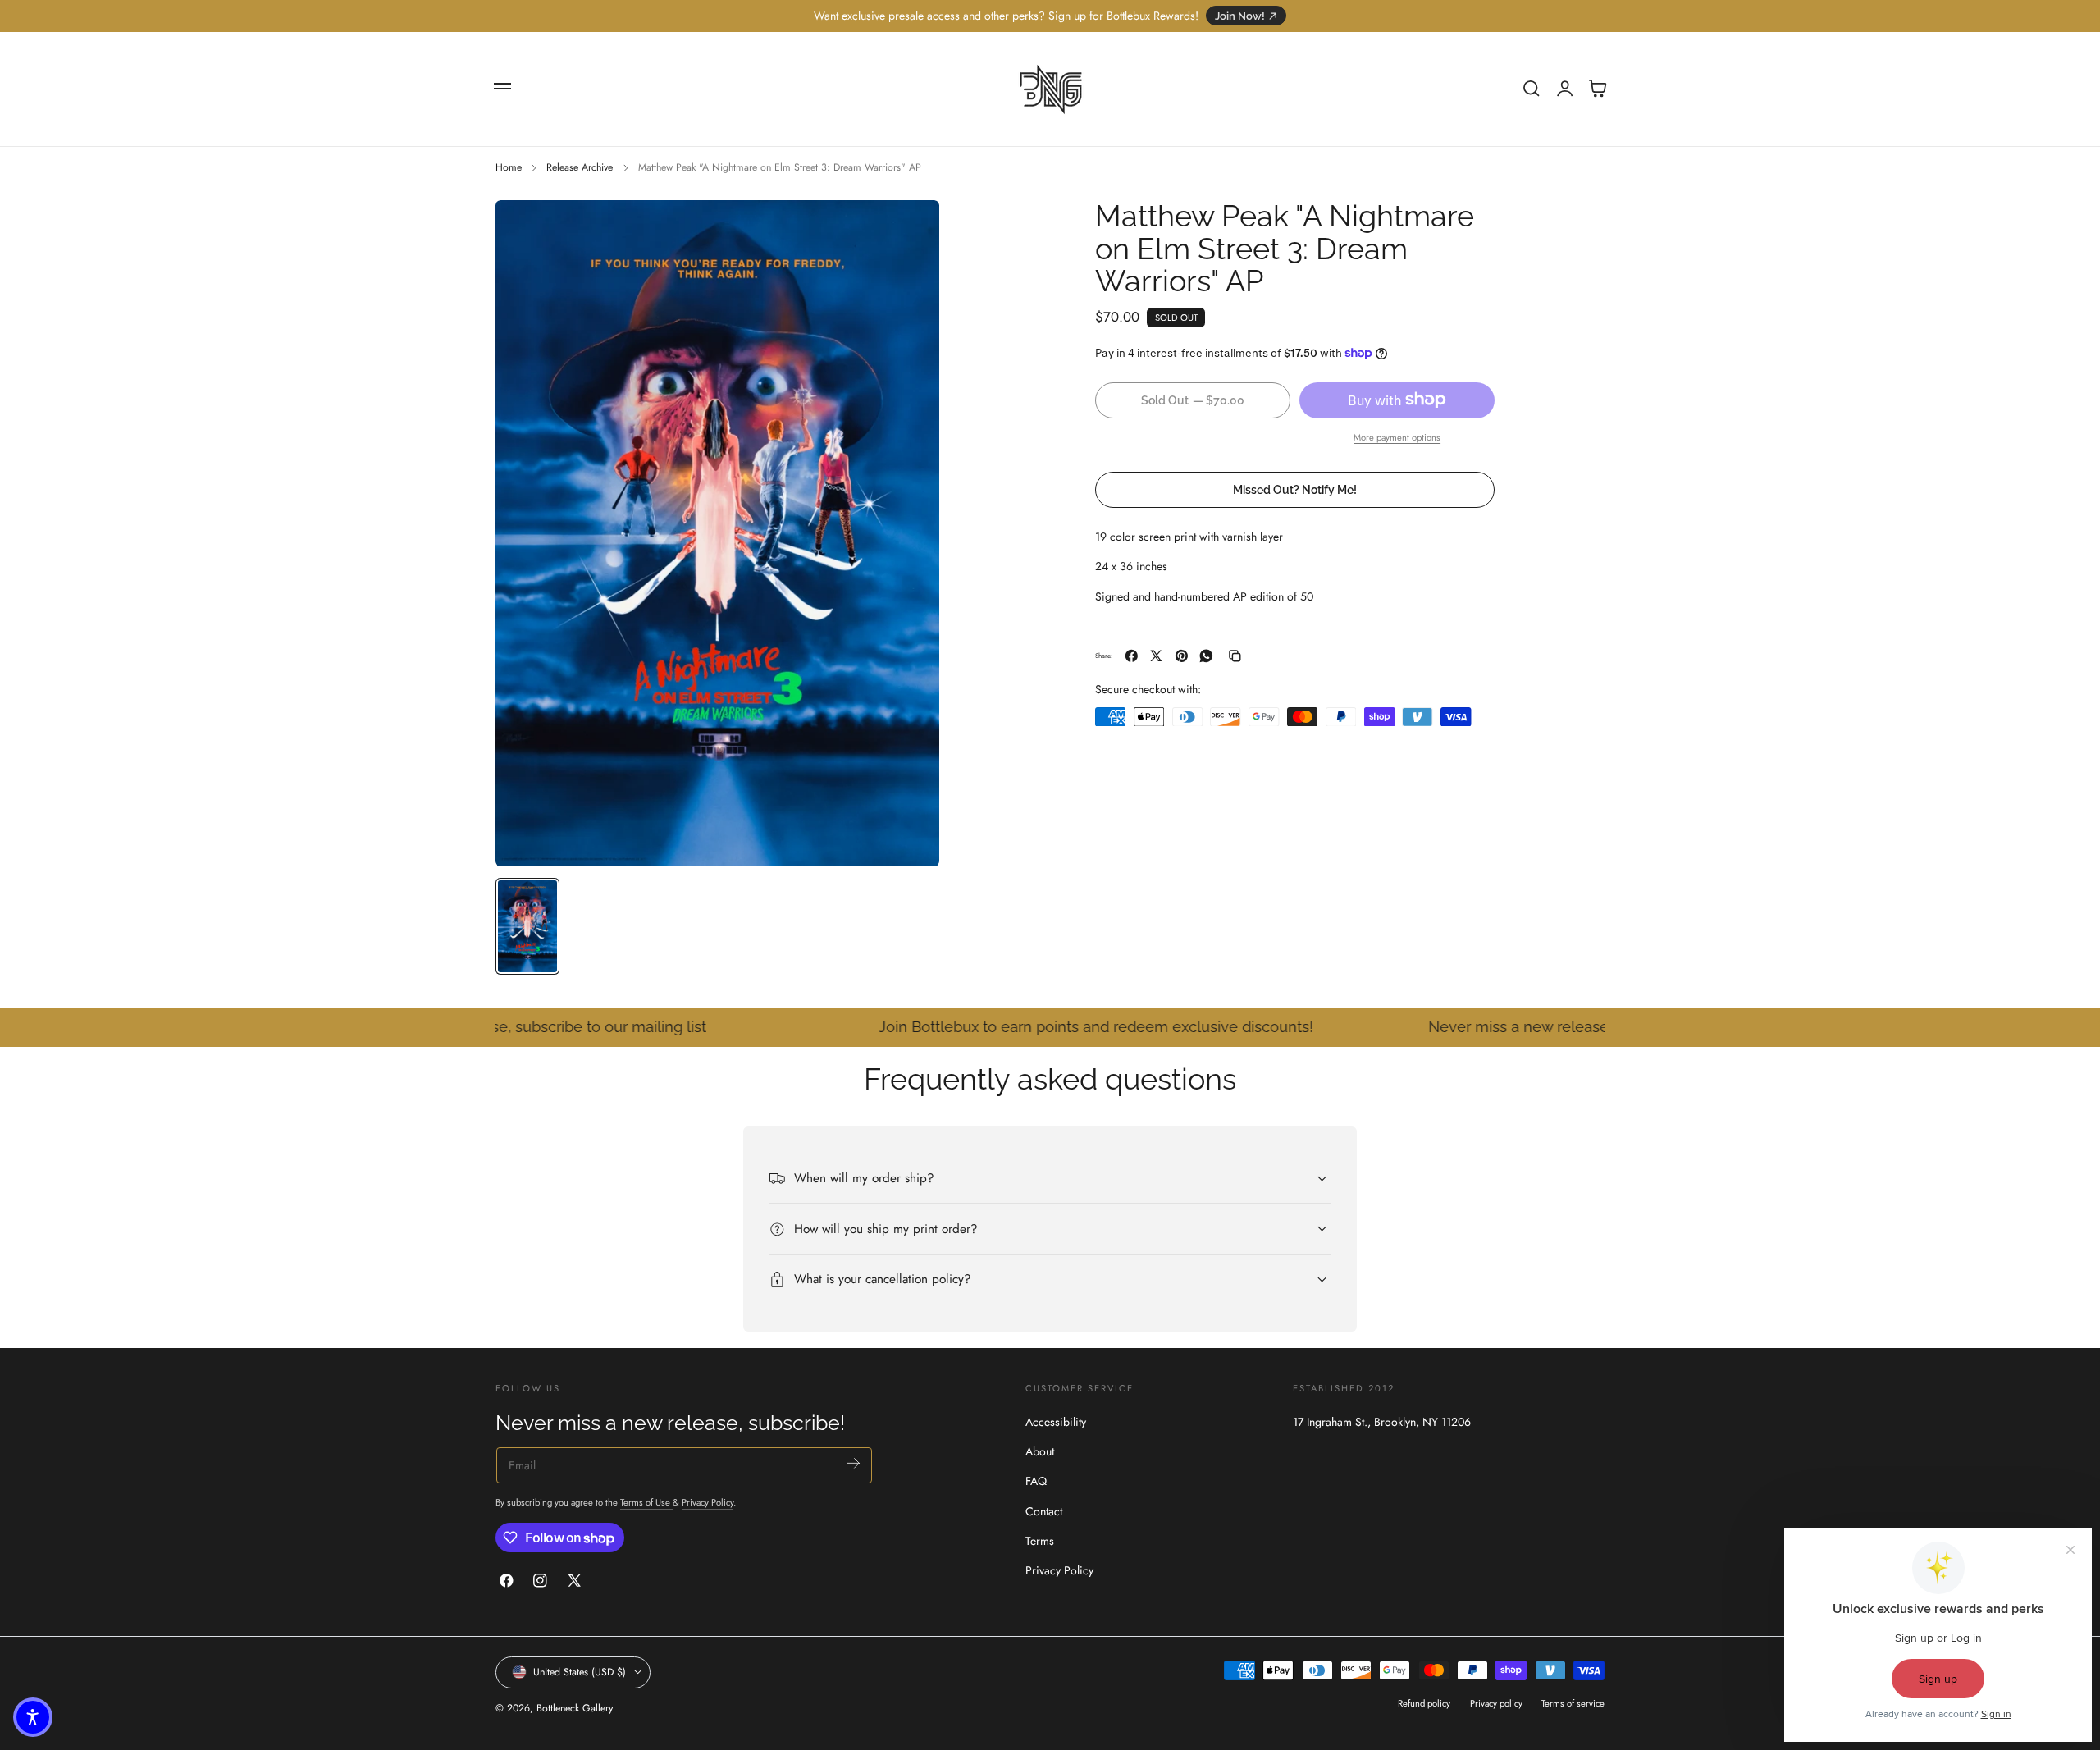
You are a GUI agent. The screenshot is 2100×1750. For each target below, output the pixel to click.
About (1040, 1451)
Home (509, 167)
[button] (503, 89)
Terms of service (1573, 1702)
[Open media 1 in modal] (911, 229)
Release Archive (580, 167)
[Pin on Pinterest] (1182, 656)
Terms (1040, 1541)
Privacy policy (1496, 1702)
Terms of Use (646, 1502)
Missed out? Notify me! (1295, 489)
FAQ (1036, 1481)
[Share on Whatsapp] (1206, 656)
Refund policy (1424, 1702)
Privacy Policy (708, 1502)
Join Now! (1240, 16)
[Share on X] (1156, 656)
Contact (1044, 1511)
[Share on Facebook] (1132, 656)
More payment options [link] (1397, 436)
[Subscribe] (854, 1463)
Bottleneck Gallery (575, 1708)
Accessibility (1056, 1422)
